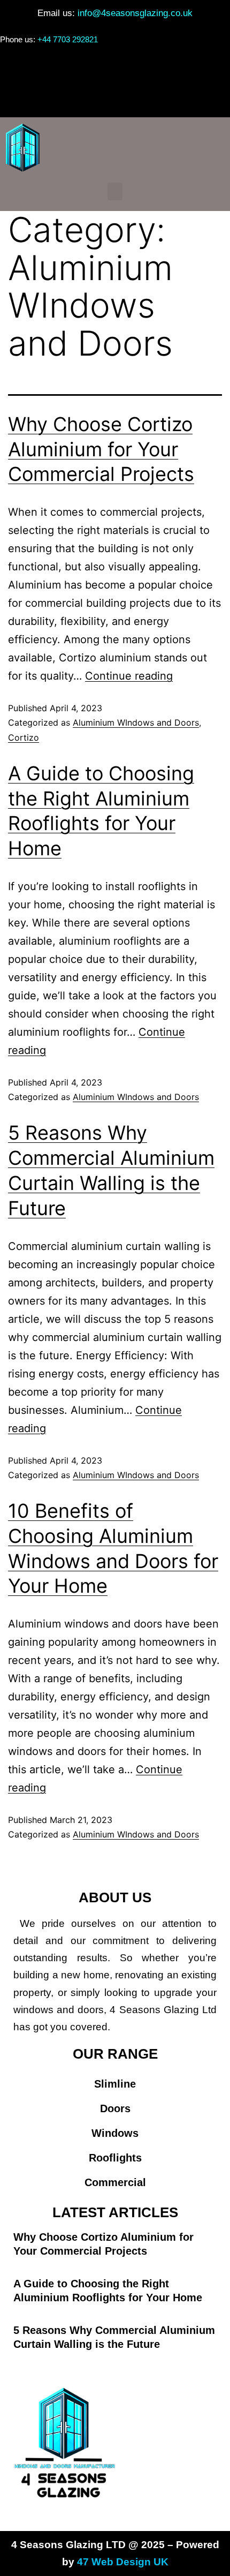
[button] (115, 98)
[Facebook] (103, 67)
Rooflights (115, 2158)
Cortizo (24, 737)
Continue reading (129, 676)
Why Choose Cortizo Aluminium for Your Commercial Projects (101, 449)
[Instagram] (127, 67)
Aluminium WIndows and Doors (136, 722)
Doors (115, 2108)
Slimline (115, 2084)
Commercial (115, 2182)
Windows (115, 2133)
